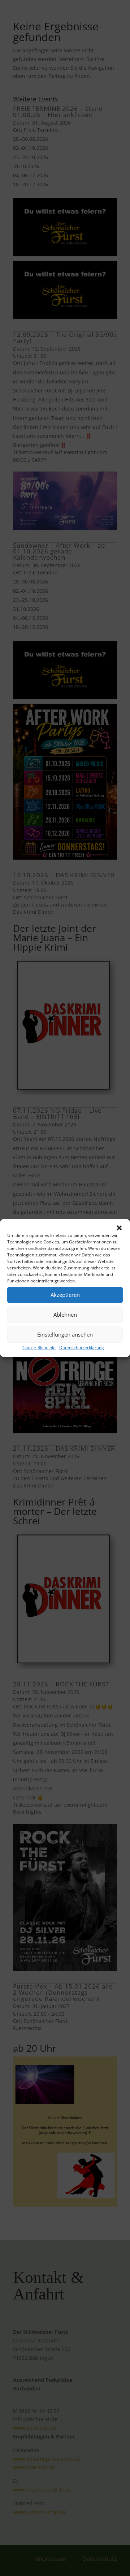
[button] (119, 1228)
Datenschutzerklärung (82, 1348)
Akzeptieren (65, 1295)
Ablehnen (65, 1315)
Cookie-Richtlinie (39, 1348)
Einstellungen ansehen (65, 1334)
